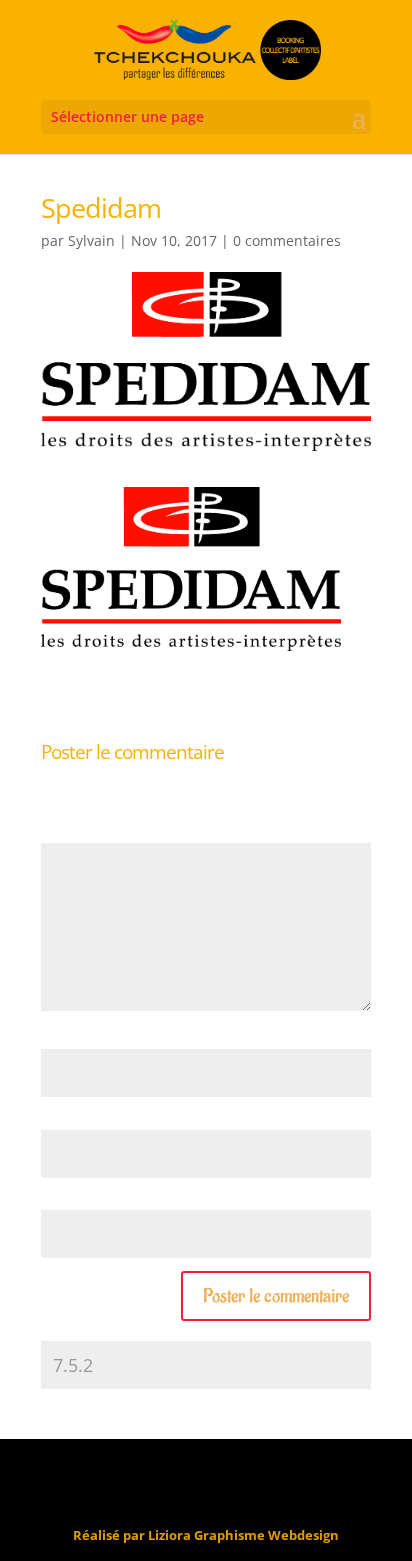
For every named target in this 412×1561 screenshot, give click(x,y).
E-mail (64, 1119)
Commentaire (87, 833)
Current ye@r (86, 1330)
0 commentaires (287, 240)
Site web (66, 1200)
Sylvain (91, 240)
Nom (61, 1039)
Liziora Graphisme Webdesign (243, 1535)
